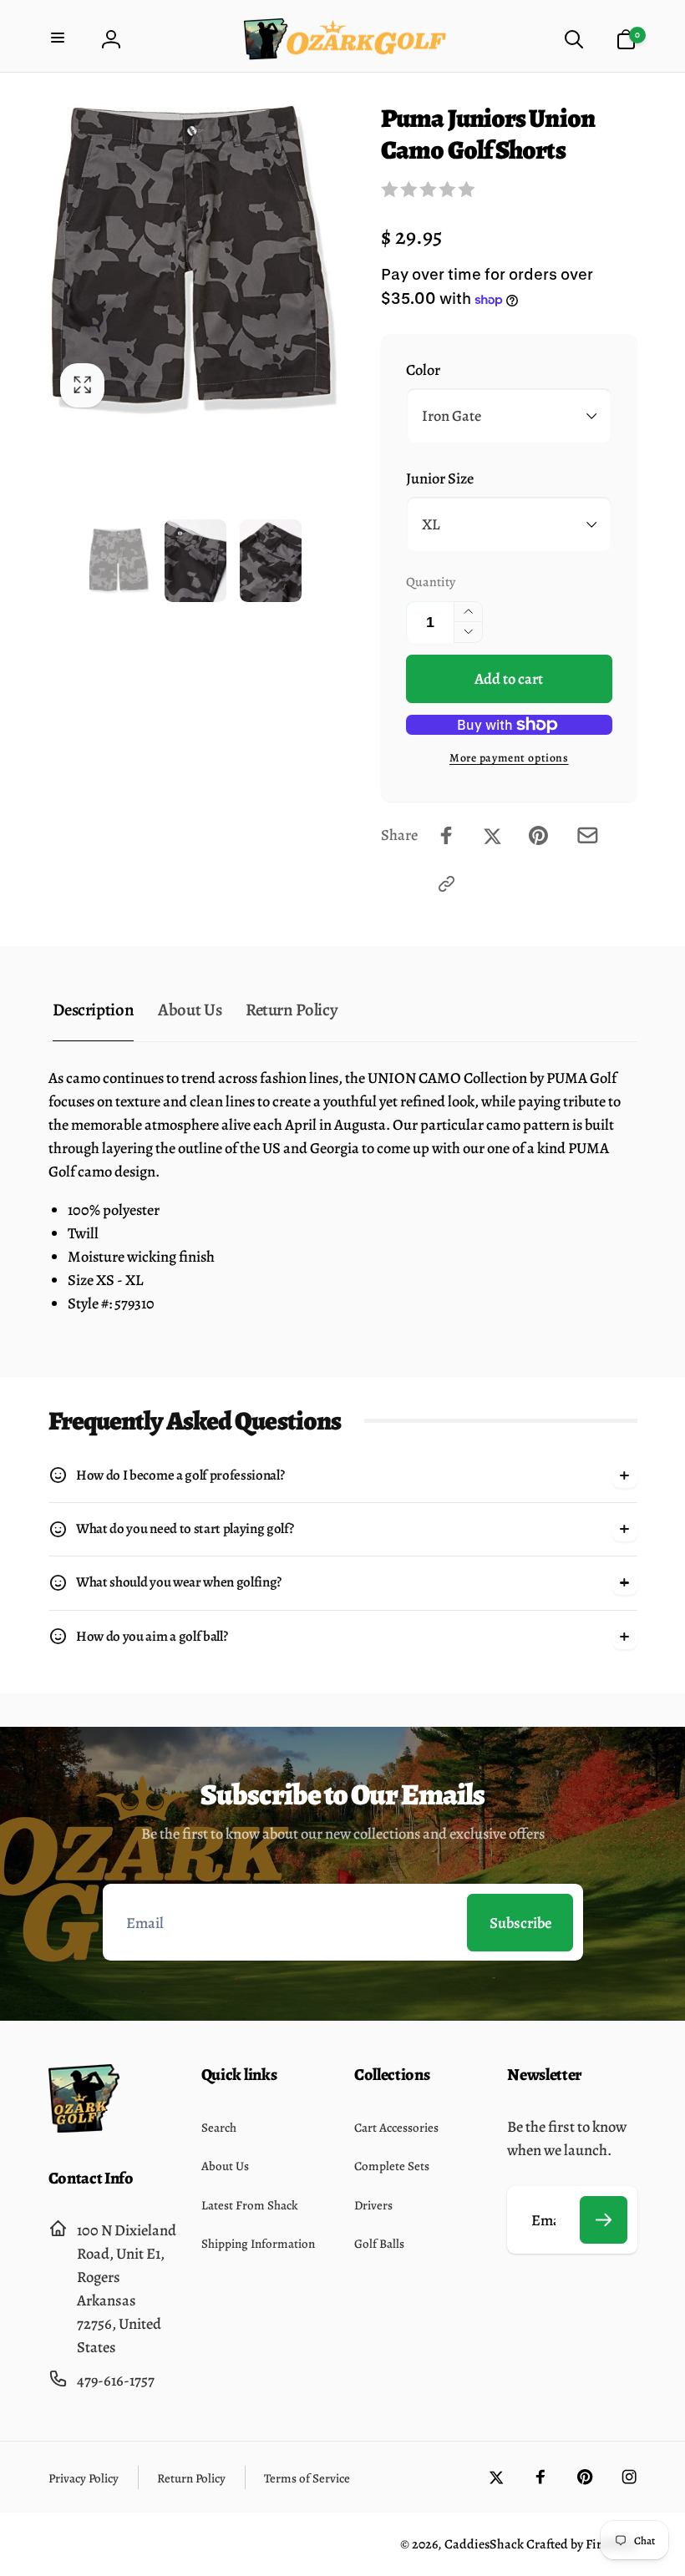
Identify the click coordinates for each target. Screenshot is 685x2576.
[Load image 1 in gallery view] (119, 561)
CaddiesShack (484, 2544)
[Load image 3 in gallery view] (271, 561)
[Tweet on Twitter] (492, 835)
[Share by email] (588, 835)
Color (423, 369)
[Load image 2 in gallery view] (195, 561)
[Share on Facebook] (447, 835)
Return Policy (292, 1010)
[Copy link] (447, 884)
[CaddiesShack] (84, 2127)
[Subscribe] (604, 2220)
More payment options (509, 758)
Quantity (431, 582)
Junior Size (440, 478)
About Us (190, 1010)
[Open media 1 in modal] (196, 261)
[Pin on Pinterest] (538, 835)
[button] (60, 40)
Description (93, 1010)
